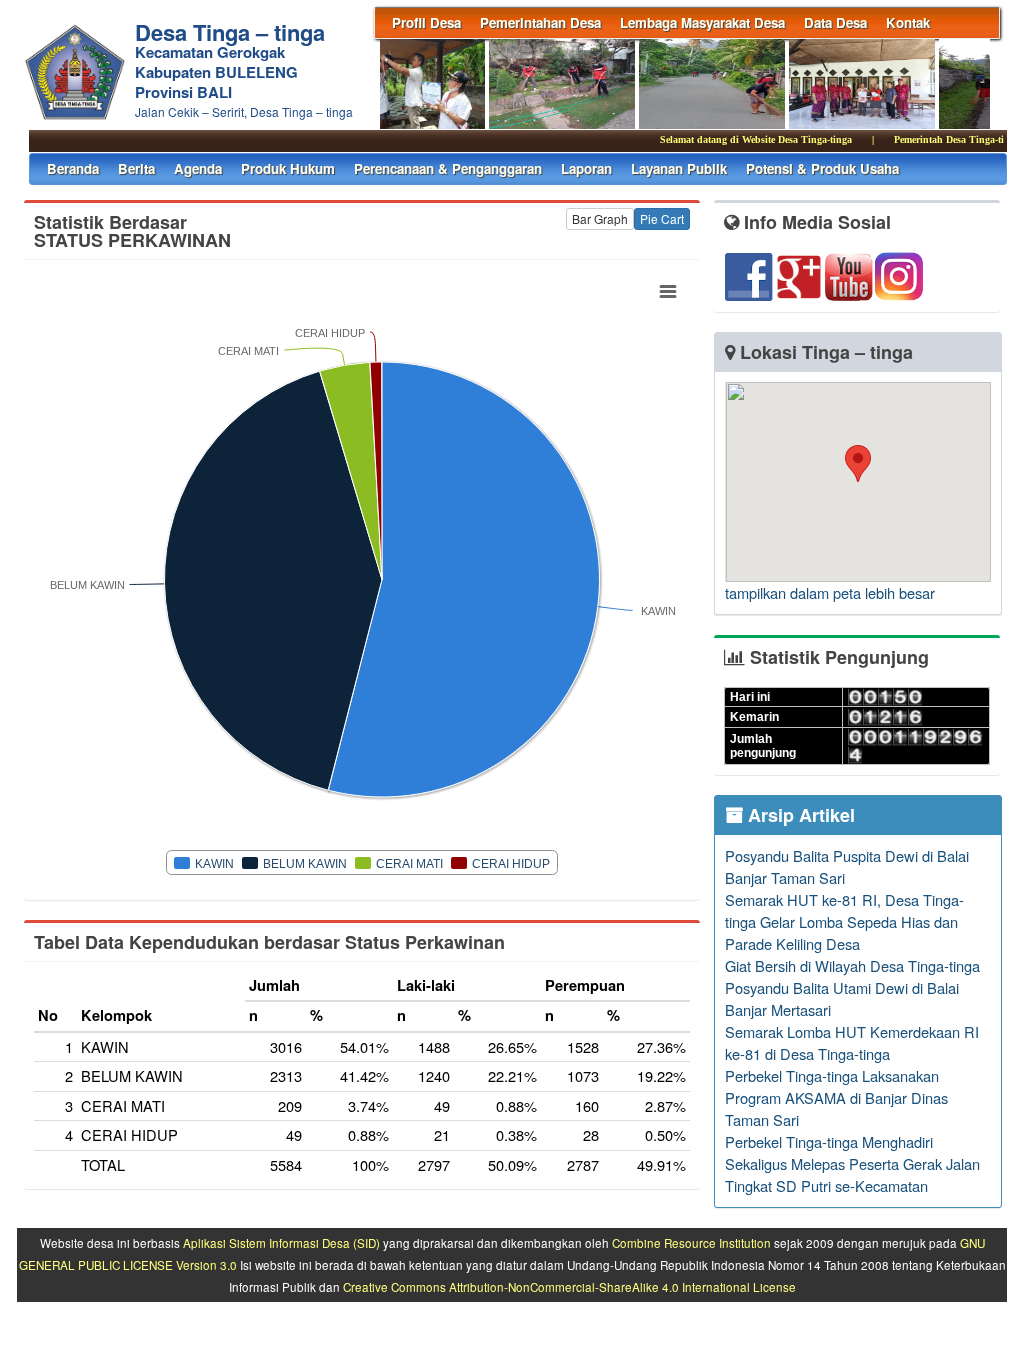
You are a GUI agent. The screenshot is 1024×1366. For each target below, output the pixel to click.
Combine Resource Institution (691, 1243)
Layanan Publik (679, 168)
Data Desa (835, 22)
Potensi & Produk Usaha (822, 168)
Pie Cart (662, 218)
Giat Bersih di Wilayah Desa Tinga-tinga (852, 965)
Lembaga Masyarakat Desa (702, 22)
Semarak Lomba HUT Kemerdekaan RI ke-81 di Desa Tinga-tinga (852, 1042)
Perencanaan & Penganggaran (448, 168)
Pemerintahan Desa (540, 22)
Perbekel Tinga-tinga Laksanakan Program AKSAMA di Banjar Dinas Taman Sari (836, 1097)
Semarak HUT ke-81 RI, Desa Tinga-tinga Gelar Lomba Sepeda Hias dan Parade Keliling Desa (844, 921)
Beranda (73, 168)
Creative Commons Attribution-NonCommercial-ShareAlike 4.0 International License (569, 1287)
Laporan (586, 168)
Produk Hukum (288, 168)
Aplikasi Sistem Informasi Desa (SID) (281, 1243)
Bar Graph (600, 218)
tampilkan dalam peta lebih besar (830, 592)
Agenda (198, 168)
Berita (136, 168)
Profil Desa (426, 22)
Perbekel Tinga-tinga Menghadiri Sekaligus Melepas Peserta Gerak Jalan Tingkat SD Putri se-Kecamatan (852, 1163)
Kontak (908, 22)
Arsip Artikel (799, 815)
